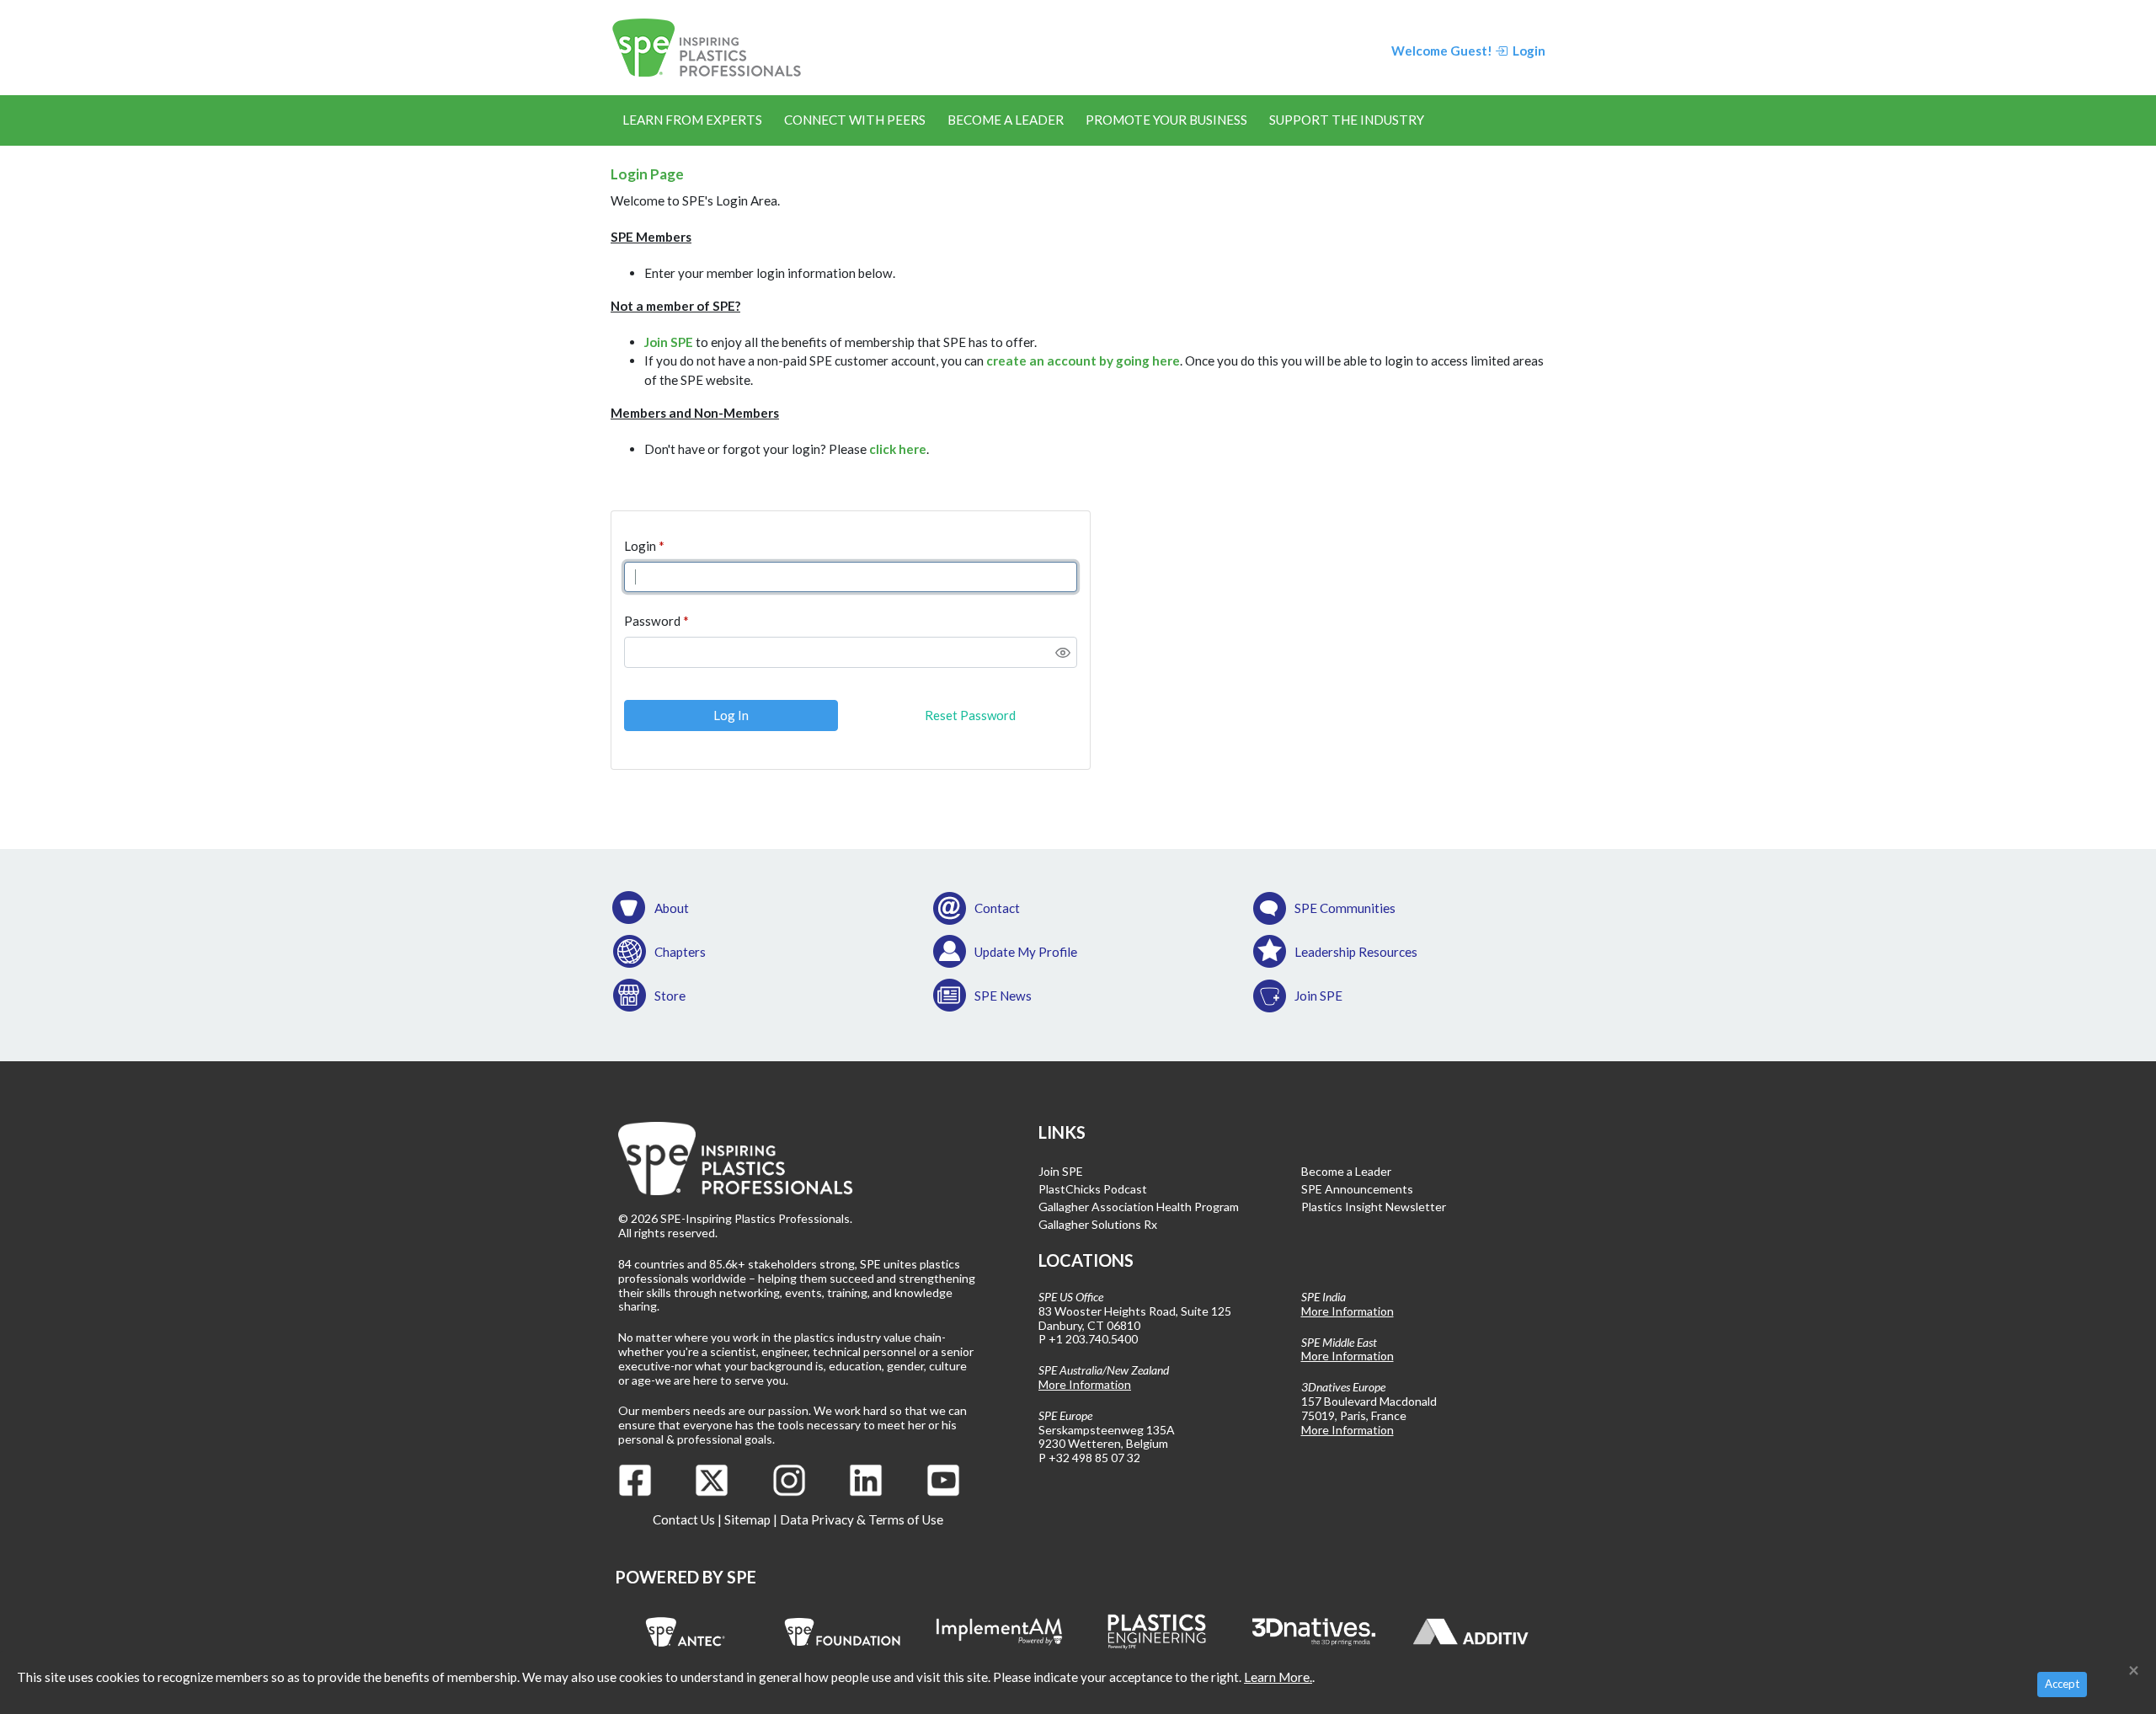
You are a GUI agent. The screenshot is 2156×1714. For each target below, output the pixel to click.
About (672, 908)
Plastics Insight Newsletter (1374, 1207)
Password (652, 621)
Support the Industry (1347, 120)
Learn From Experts (692, 120)
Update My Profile (1026, 952)
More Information (1085, 1384)
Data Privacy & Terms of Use (862, 1519)
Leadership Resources (1356, 952)
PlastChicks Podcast (1093, 1189)
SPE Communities (1345, 908)
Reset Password (970, 715)
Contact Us (684, 1519)
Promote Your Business (1166, 120)
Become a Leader (1006, 120)
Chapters (680, 952)
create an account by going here (1083, 360)
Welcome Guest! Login (1468, 51)
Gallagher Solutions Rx (1098, 1224)
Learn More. (1278, 1677)
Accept (2062, 1684)
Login (640, 546)
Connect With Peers (855, 120)
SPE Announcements (1357, 1189)
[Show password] (1063, 653)
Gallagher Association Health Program (1139, 1207)
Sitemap (747, 1519)
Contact (997, 908)
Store (670, 996)
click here (898, 449)
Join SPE (669, 342)
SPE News (1003, 996)
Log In (731, 715)
